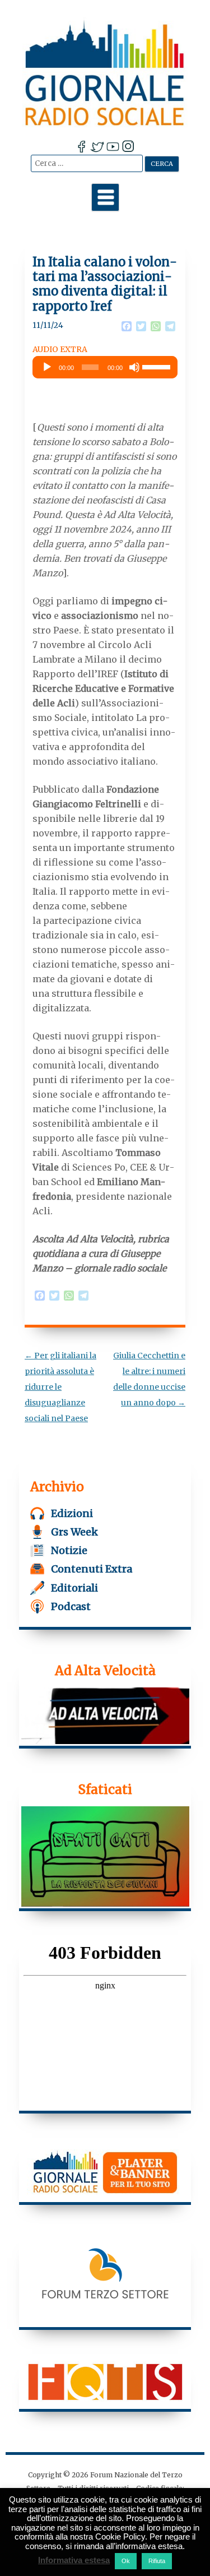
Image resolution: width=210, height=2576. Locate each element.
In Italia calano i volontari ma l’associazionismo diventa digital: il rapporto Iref (105, 284)
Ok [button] (126, 2561)
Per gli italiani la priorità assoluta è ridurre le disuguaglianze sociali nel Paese (60, 1387)
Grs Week (74, 1532)
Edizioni (72, 1513)
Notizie (69, 1550)
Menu (105, 197)
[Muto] (134, 367)
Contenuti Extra (92, 1569)
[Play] (47, 367)
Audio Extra (60, 349)
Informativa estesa (74, 2560)
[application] (105, 367)
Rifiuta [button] (157, 2561)
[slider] (157, 366)
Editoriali (74, 1588)
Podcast (71, 1606)
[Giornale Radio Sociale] (105, 73)
